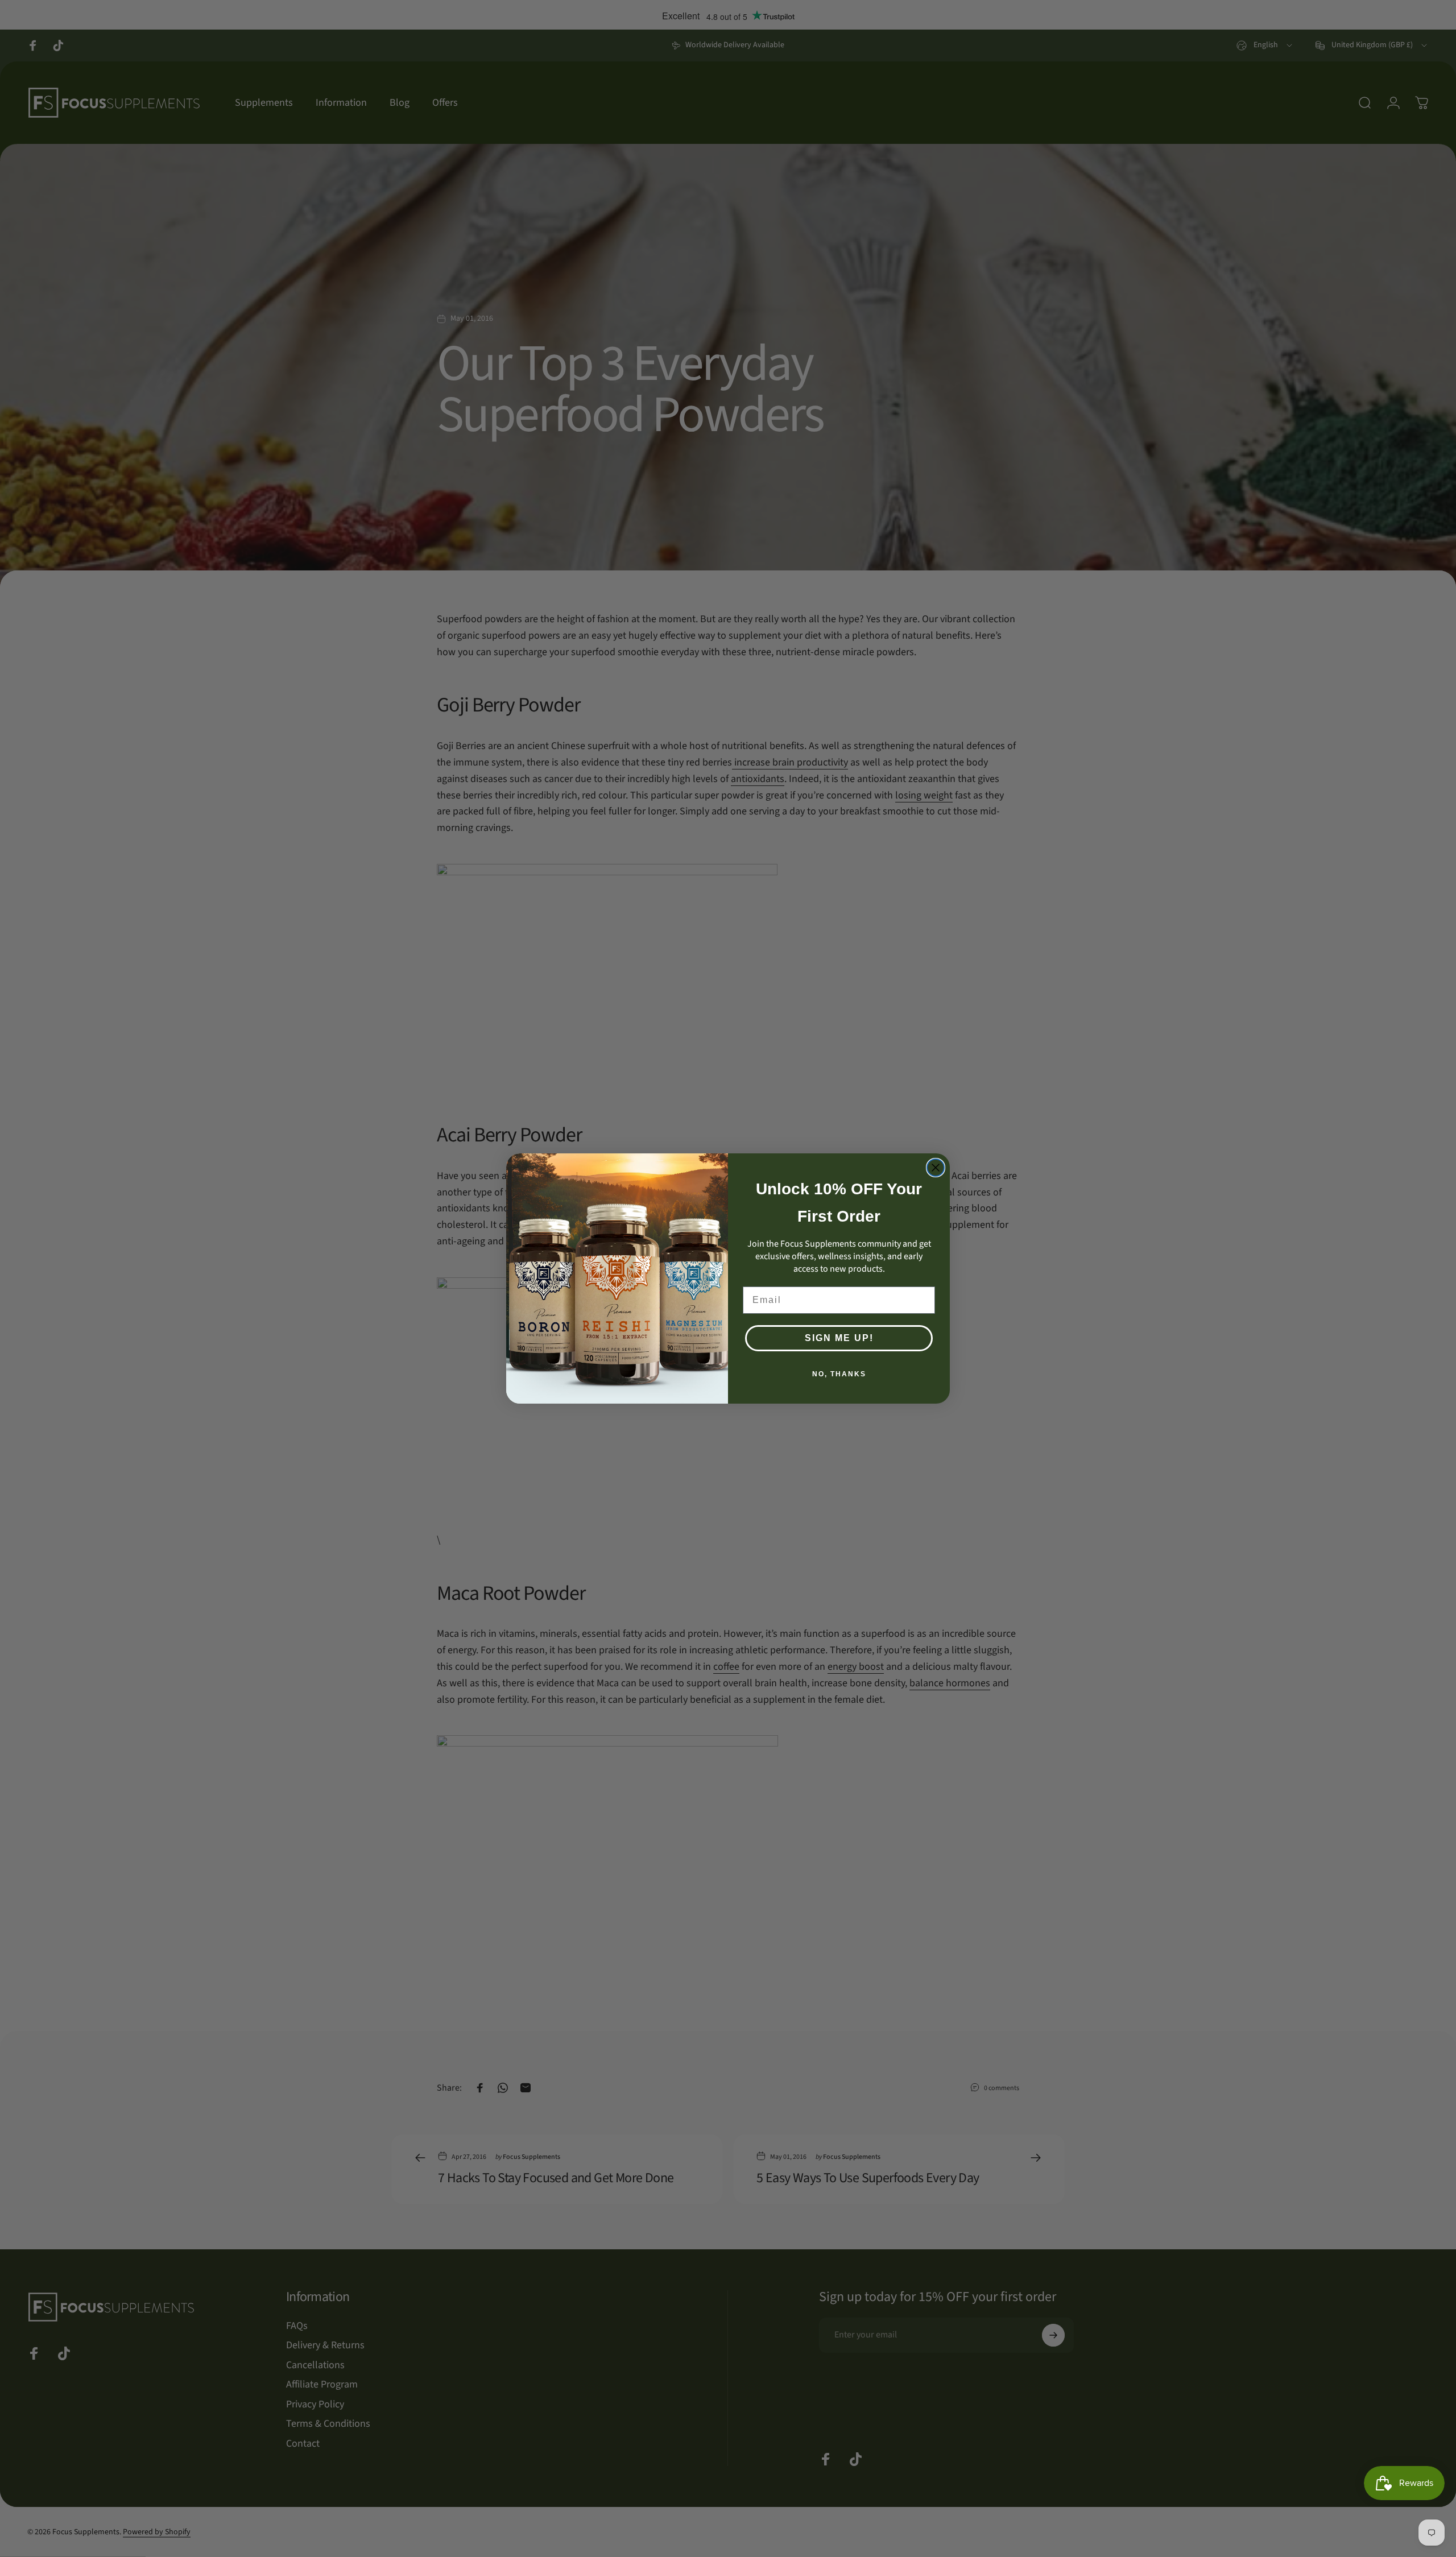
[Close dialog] (936, 1168)
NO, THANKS (839, 1374)
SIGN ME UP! (839, 1338)
